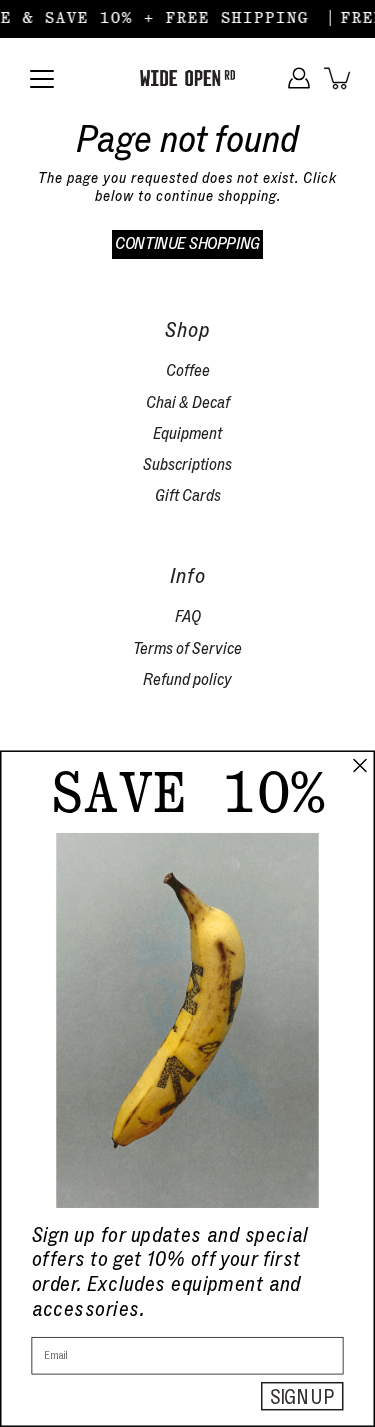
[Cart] (339, 78)
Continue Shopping (187, 243)
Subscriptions (187, 464)
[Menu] (42, 79)
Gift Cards (188, 495)
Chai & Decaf (188, 402)
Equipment (187, 433)
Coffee (188, 370)
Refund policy (187, 679)
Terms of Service (187, 648)
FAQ (188, 616)
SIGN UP (302, 1397)
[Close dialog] (360, 766)
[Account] (299, 78)
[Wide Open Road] (187, 78)
